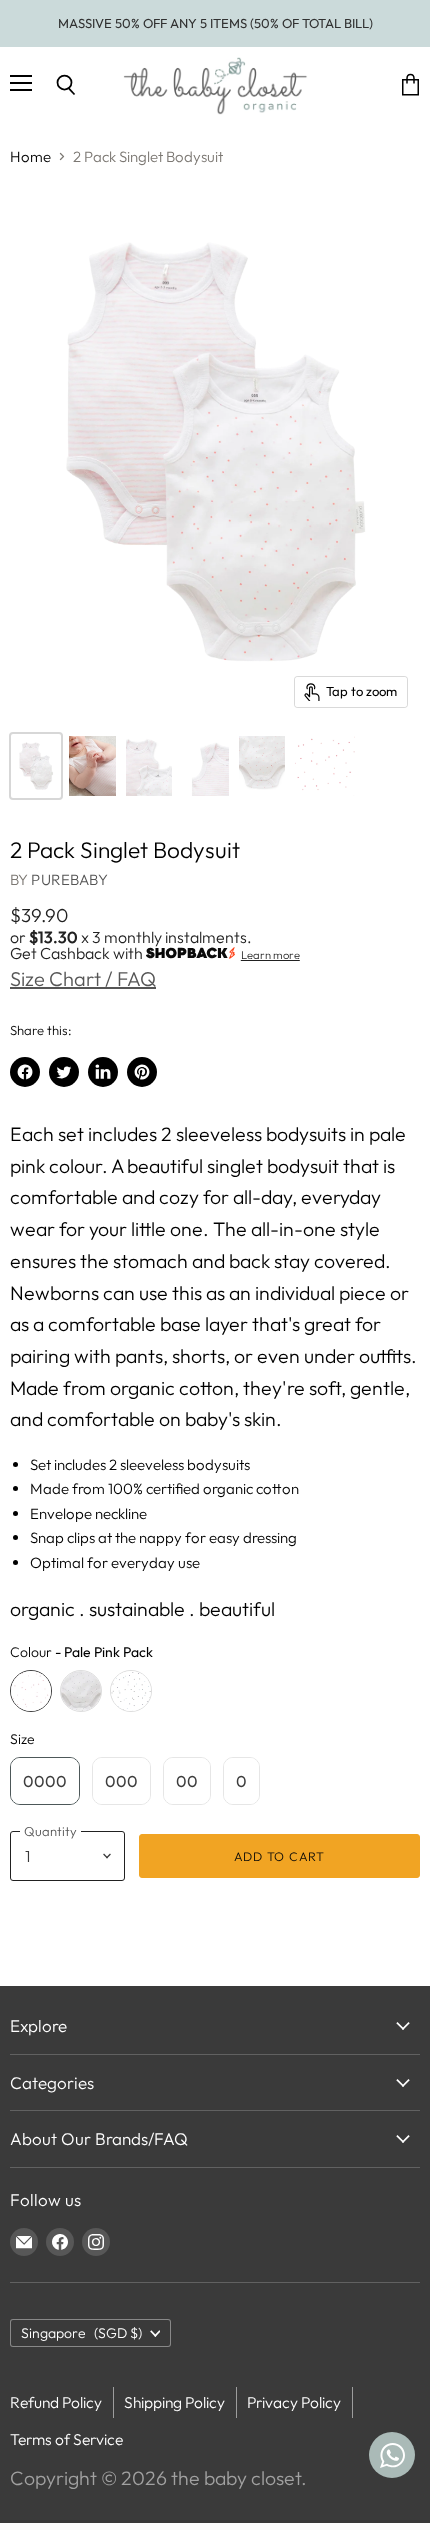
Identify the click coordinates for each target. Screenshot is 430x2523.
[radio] (31, 1691)
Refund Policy (56, 2402)
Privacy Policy (294, 2402)
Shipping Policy (174, 2402)
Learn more (270, 955)
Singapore (81, 2333)
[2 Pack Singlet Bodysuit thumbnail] (36, 766)
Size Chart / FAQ (83, 978)
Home (30, 156)
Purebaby (69, 879)
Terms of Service (66, 2439)
